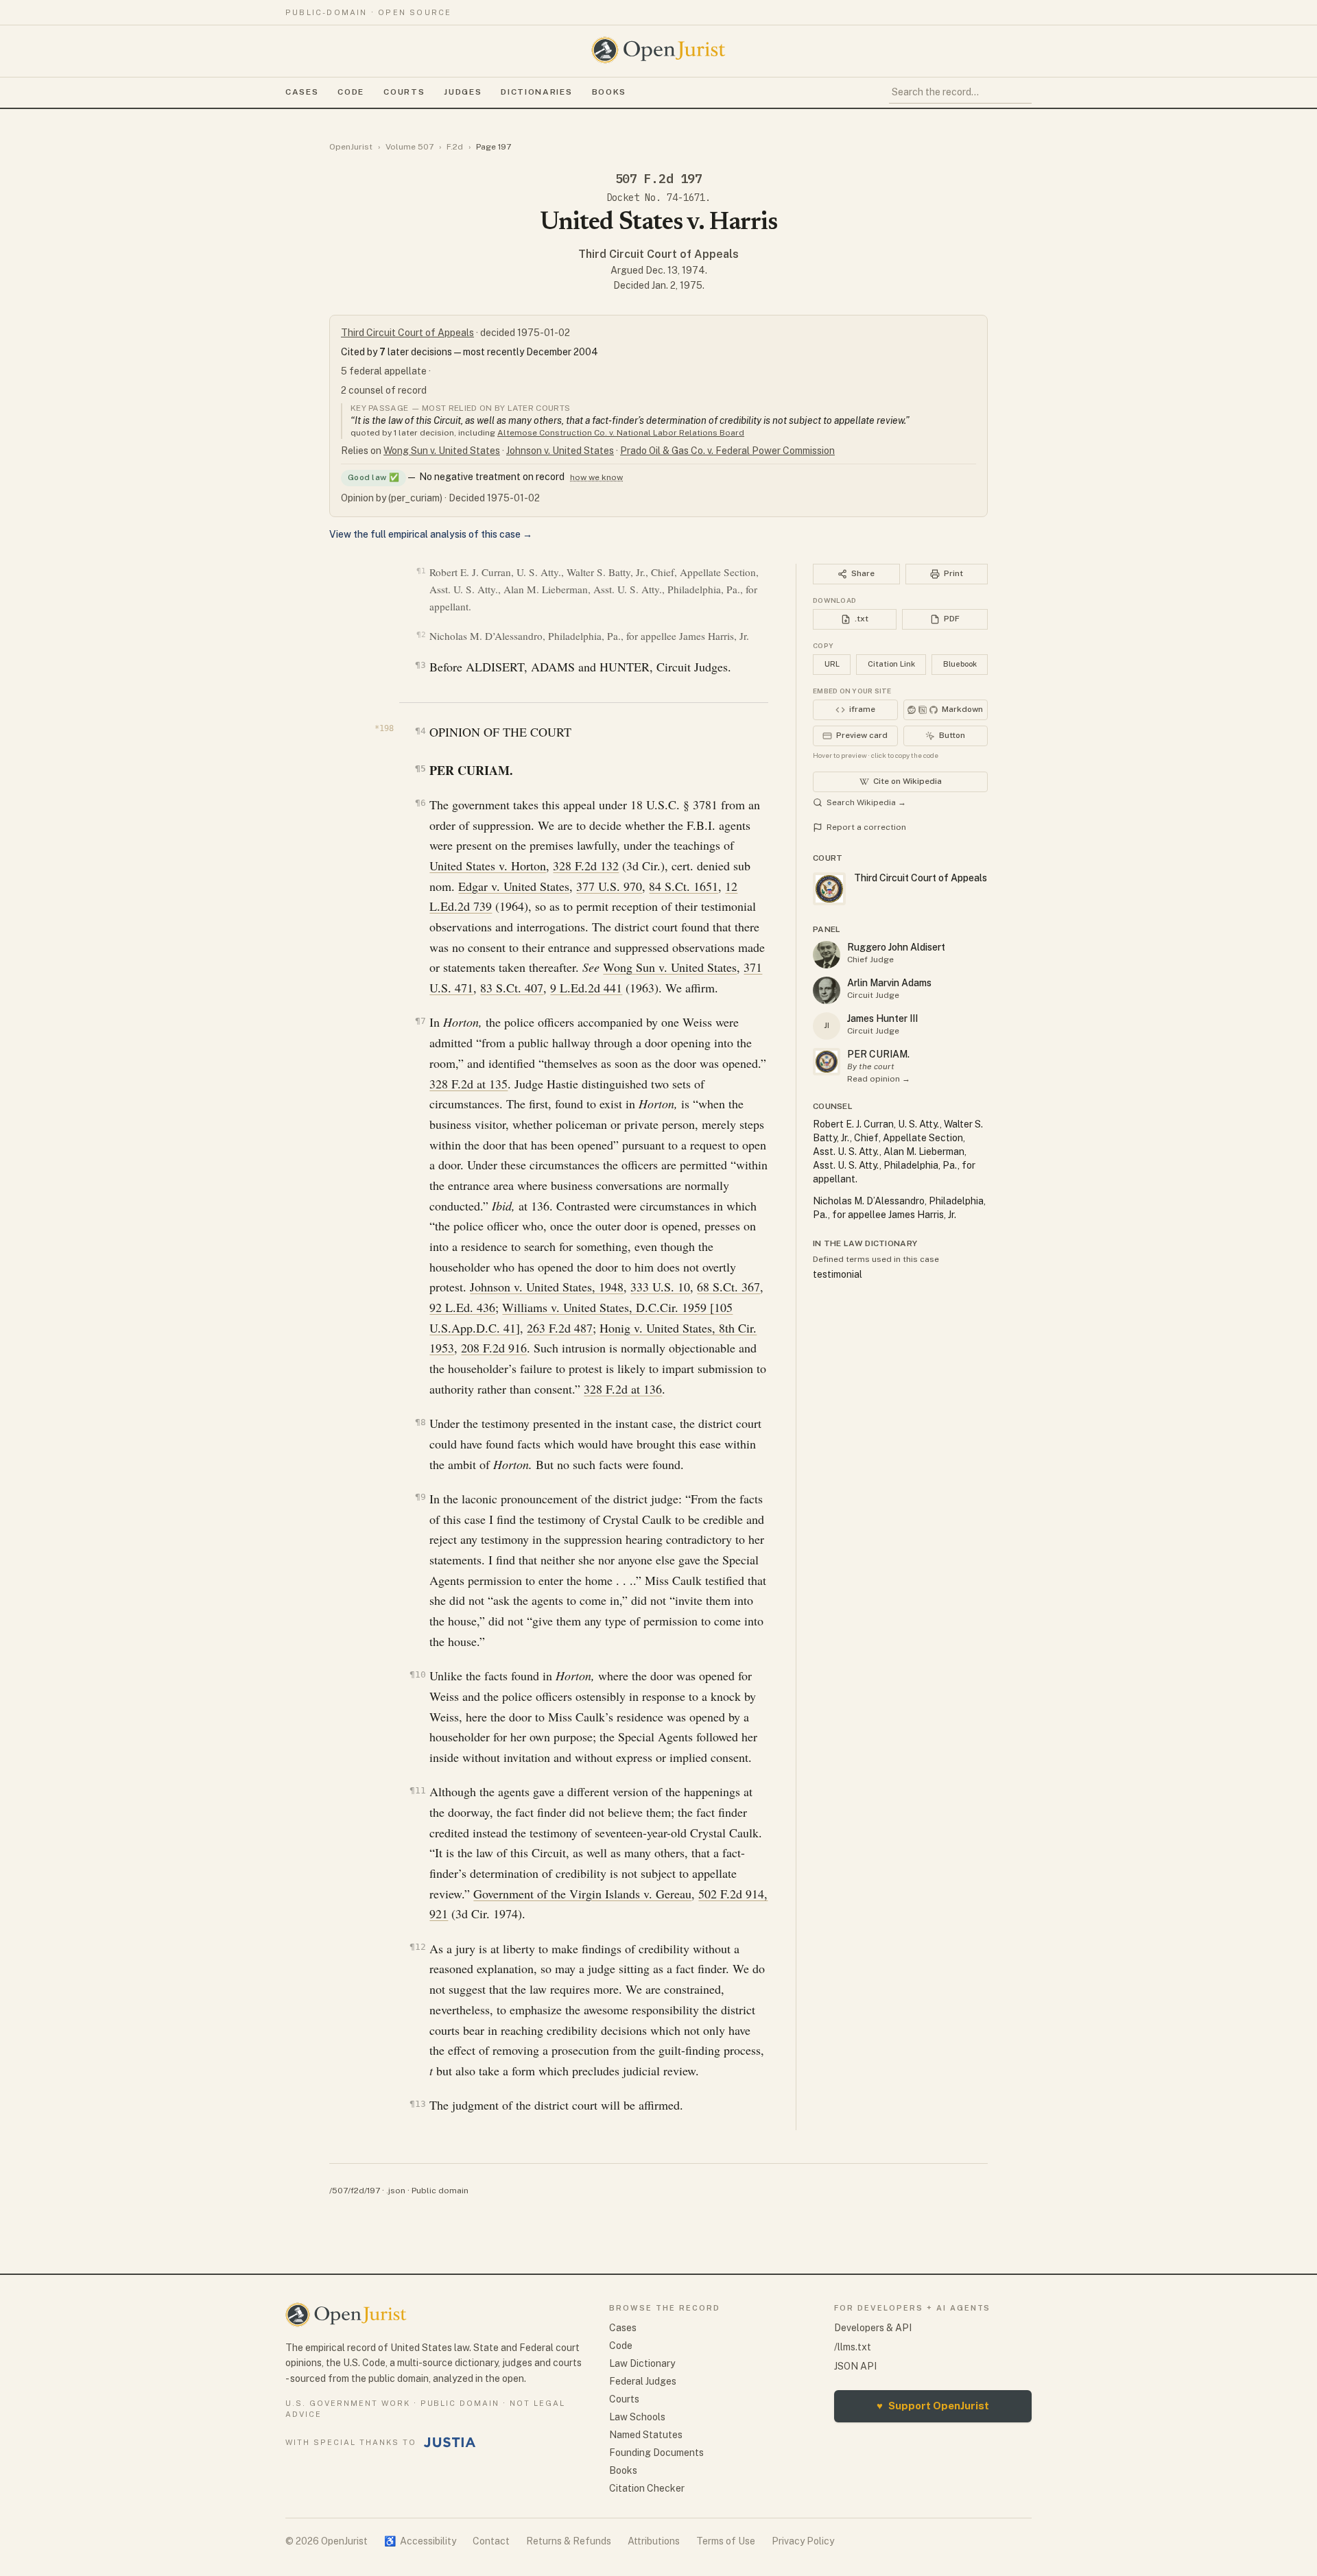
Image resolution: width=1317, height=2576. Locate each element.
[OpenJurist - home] (658, 50)
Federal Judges (643, 2381)
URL (832, 664)
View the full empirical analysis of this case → (431, 534)
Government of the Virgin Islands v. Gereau (582, 1894)
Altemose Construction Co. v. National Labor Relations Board (621, 433)
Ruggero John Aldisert (896, 947)
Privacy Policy (803, 2541)
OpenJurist (351, 147)
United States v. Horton (488, 866)
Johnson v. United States (560, 451)
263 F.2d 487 (560, 1328)
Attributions (654, 2541)
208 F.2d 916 (494, 1348)
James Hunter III (882, 1018)
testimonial (838, 1274)
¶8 (420, 1422)
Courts (404, 92)
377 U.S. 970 (609, 886)
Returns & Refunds (569, 2541)
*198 (384, 728)
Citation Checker (647, 2488)
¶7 (420, 1021)
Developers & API (873, 2328)
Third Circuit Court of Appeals (658, 254)
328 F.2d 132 (586, 866)
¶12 (417, 1947)
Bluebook (960, 664)
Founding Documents (656, 2453)
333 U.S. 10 (660, 1287)
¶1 (421, 571)
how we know (596, 477)
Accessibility (420, 2541)
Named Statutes (646, 2435)
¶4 (420, 731)
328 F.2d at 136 (623, 1389)
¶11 (417, 1790)
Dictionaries (536, 92)
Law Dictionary (642, 2363)
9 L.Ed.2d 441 (586, 988)
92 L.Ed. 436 (462, 1307)
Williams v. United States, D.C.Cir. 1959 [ (608, 1307)
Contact (491, 2541)
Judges (463, 92)
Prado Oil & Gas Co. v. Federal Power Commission (727, 451)
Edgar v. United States (514, 886)
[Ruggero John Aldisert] (827, 955)
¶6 (420, 803)
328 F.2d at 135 (468, 1084)
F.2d (455, 147)
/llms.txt (853, 2347)
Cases (302, 92)
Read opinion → (879, 1079)
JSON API (855, 2366)
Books (609, 92)
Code (351, 92)
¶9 (420, 1497)
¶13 (417, 2104)
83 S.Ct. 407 (512, 988)
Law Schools (637, 2417)
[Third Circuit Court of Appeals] (827, 1062)
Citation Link (891, 664)
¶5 (420, 768)
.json (396, 2191)
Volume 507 (410, 147)
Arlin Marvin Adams (889, 983)
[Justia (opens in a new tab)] (450, 2442)
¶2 (421, 635)
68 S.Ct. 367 (728, 1287)
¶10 (417, 1674)
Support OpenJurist (933, 2406)
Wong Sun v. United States (442, 451)
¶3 (420, 665)
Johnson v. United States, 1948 (547, 1287)
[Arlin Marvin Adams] (827, 990)
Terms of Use (726, 2541)
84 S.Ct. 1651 (684, 886)
